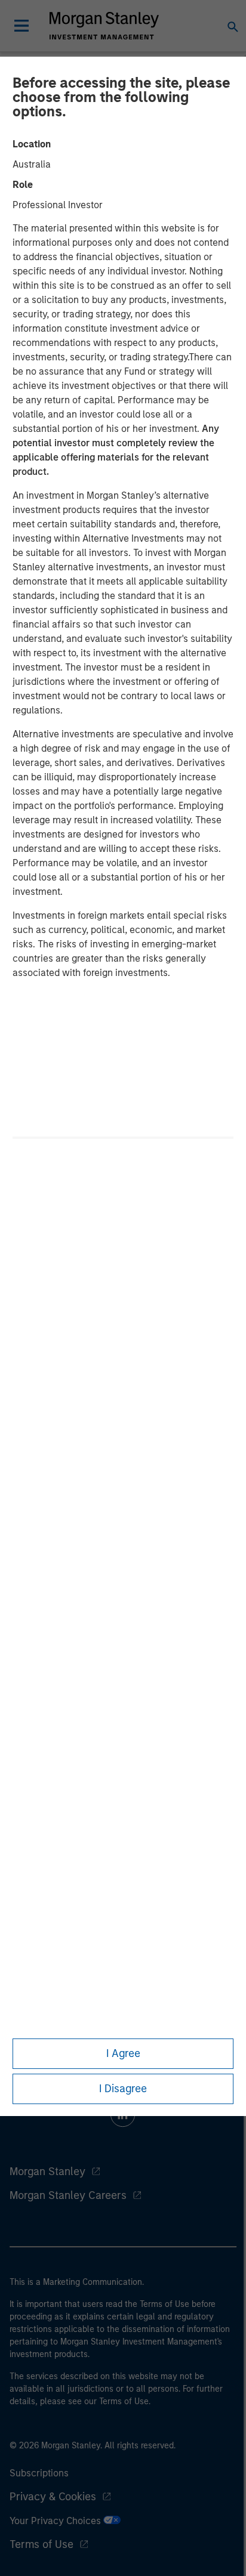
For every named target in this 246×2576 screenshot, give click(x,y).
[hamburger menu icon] (21, 26)
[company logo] (104, 26)
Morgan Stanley (47, 2172)
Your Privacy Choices (56, 2521)
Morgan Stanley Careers (68, 2195)
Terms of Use (41, 2544)
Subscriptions (39, 2473)
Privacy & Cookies (53, 2497)
